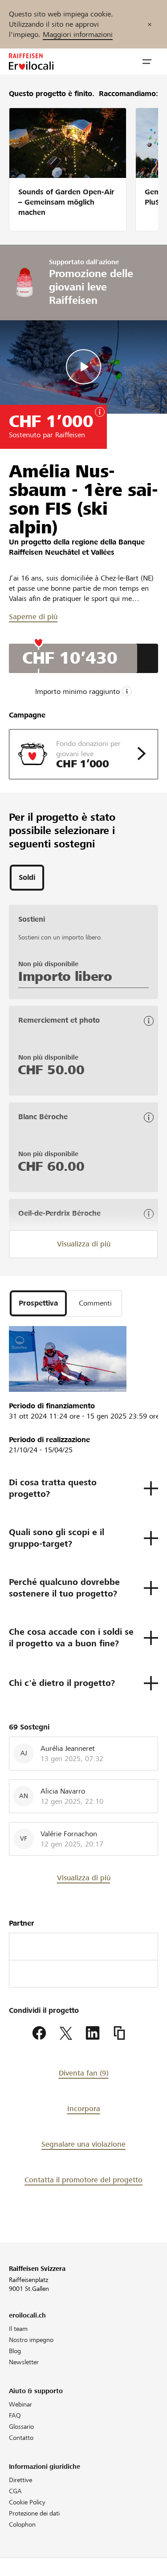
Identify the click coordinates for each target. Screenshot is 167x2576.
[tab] (27, 878)
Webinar (20, 2404)
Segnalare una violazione (83, 2144)
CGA (15, 2491)
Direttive (20, 2480)
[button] (147, 62)
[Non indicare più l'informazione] (150, 24)
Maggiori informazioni (78, 34)
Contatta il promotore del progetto (83, 2180)
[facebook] (39, 2033)
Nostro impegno (31, 2340)
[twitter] (66, 2033)
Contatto (21, 2438)
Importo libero (65, 976)
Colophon (22, 2524)
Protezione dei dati (34, 2513)
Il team (18, 2329)
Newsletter (24, 2362)
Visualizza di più (84, 1244)
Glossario (21, 2427)
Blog (15, 2351)
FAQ (15, 2415)
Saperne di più (33, 617)
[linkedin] (93, 2033)
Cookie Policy (27, 2502)
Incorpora (84, 2109)
